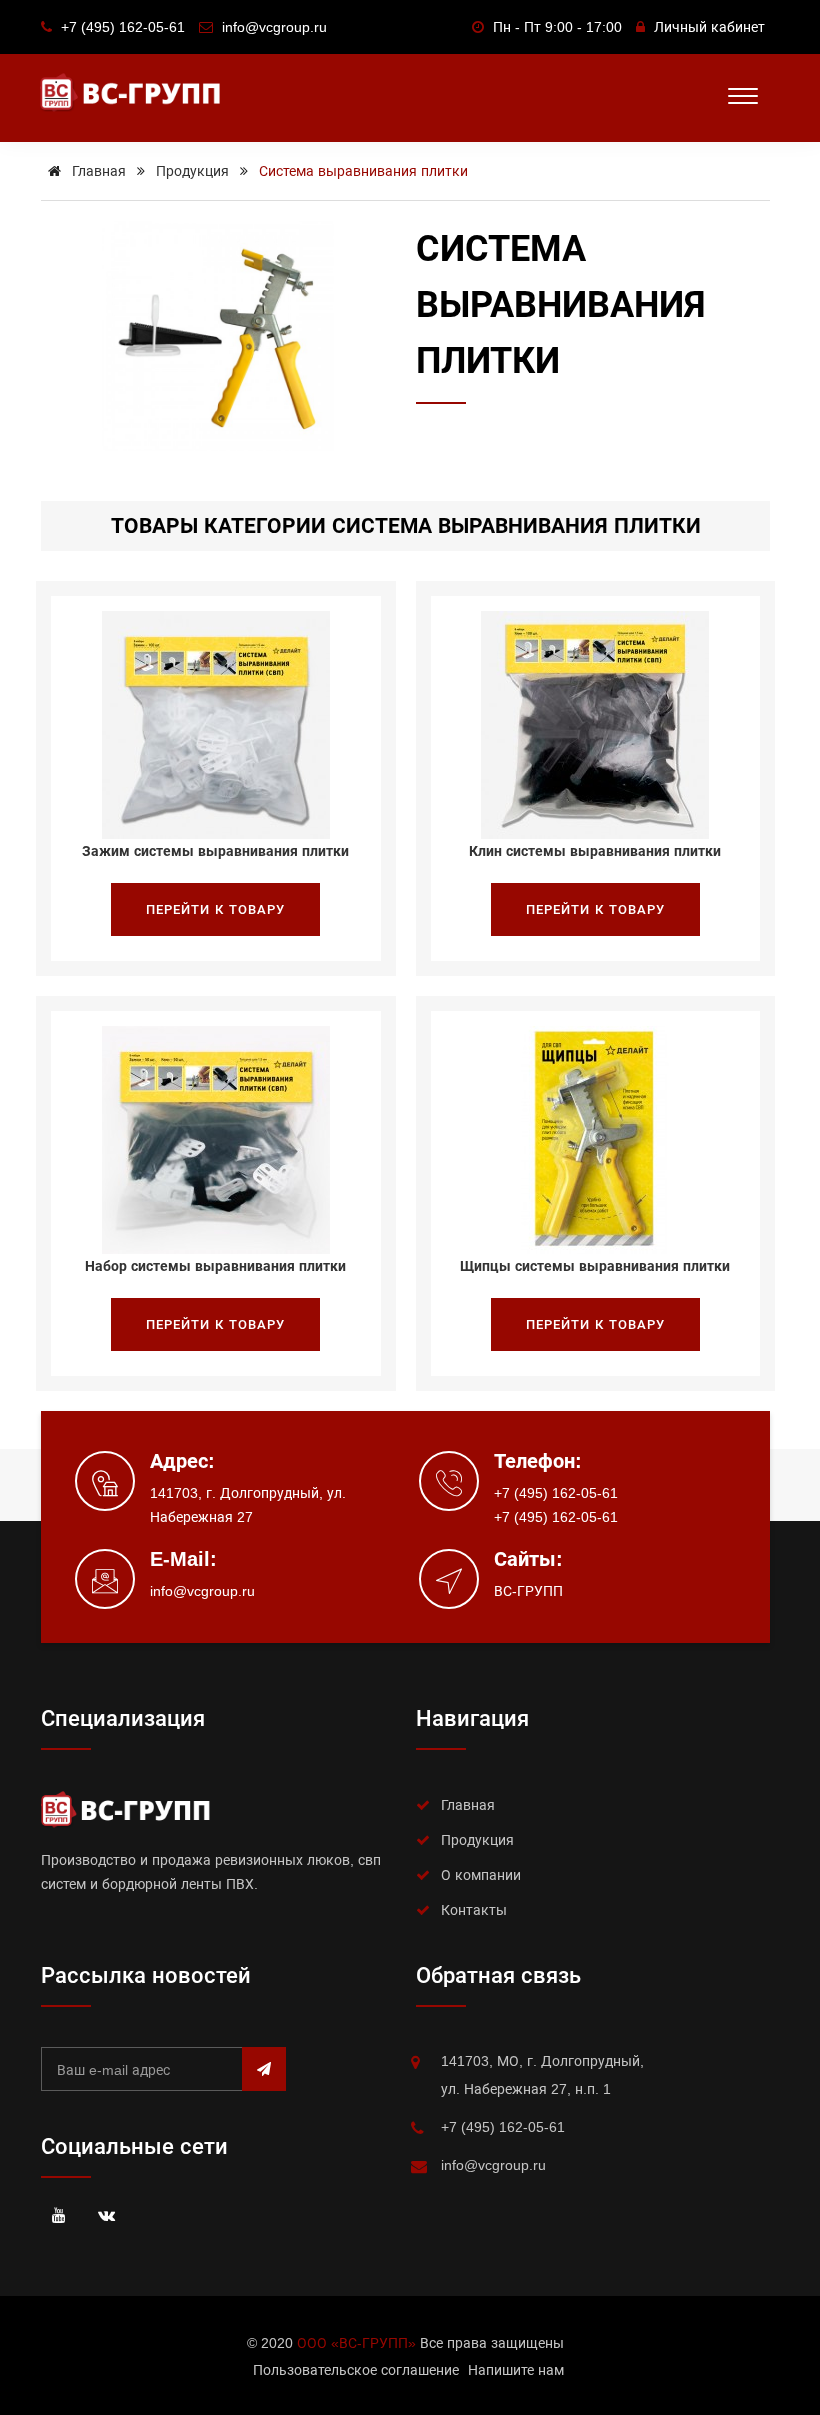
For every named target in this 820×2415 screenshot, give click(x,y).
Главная (97, 171)
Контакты (474, 1910)
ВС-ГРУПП (528, 1591)
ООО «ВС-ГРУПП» (356, 2343)
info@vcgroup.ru (202, 1591)
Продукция (192, 171)
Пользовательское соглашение (356, 2370)
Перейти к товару (215, 909)
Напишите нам (516, 2370)
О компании (481, 1875)
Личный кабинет (709, 27)
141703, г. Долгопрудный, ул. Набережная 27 (248, 1505)
